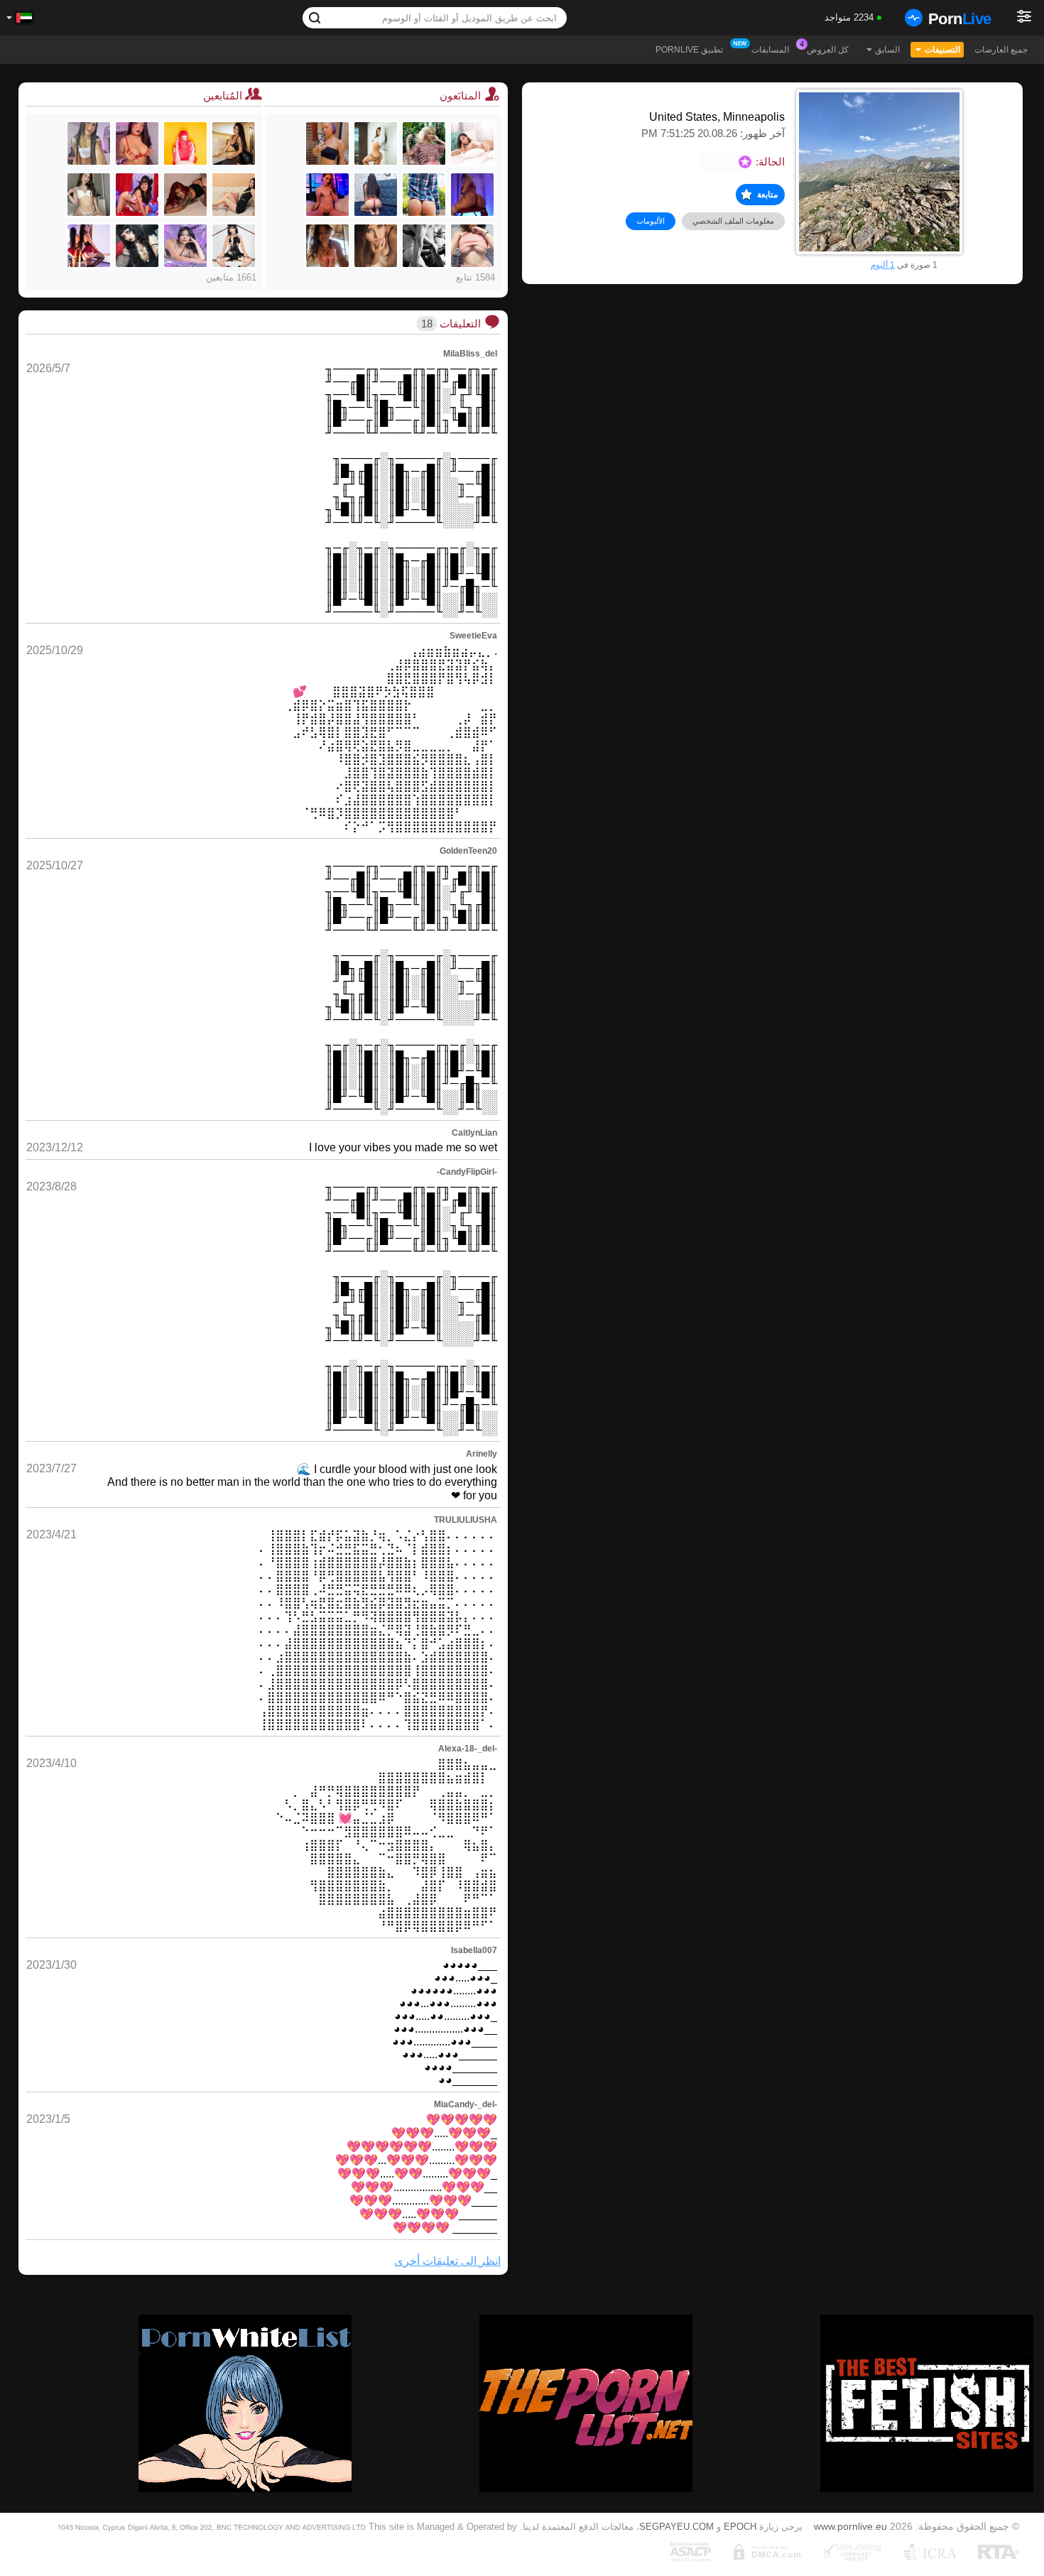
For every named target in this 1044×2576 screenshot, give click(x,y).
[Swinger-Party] (424, 246)
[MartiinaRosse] (234, 195)
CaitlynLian (474, 1133)
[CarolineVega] (137, 195)
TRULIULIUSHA (466, 1520)
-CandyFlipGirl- (467, 1172)
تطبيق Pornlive (689, 50)
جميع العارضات (1001, 50)
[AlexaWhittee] (376, 246)
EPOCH (740, 2527)
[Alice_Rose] (472, 246)
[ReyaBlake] (89, 195)
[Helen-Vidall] (89, 143)
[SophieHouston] (234, 143)
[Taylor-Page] (185, 246)
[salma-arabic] (185, 143)
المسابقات (770, 50)
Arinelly (482, 1454)
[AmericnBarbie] (327, 143)
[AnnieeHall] (472, 143)
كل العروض (828, 50)
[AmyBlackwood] (89, 246)
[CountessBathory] (137, 246)
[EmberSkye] (327, 195)
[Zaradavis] (234, 246)
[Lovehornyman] (424, 195)
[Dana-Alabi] (137, 143)
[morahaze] (327, 246)
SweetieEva (473, 636)
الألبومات (651, 221)
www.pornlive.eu (850, 2526)
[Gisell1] (185, 195)
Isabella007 (474, 1950)
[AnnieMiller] (376, 143)
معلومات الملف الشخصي (733, 221)
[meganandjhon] (376, 195)
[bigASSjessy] (472, 195)
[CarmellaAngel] (424, 143)
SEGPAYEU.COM (676, 2527)
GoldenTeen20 (468, 851)
